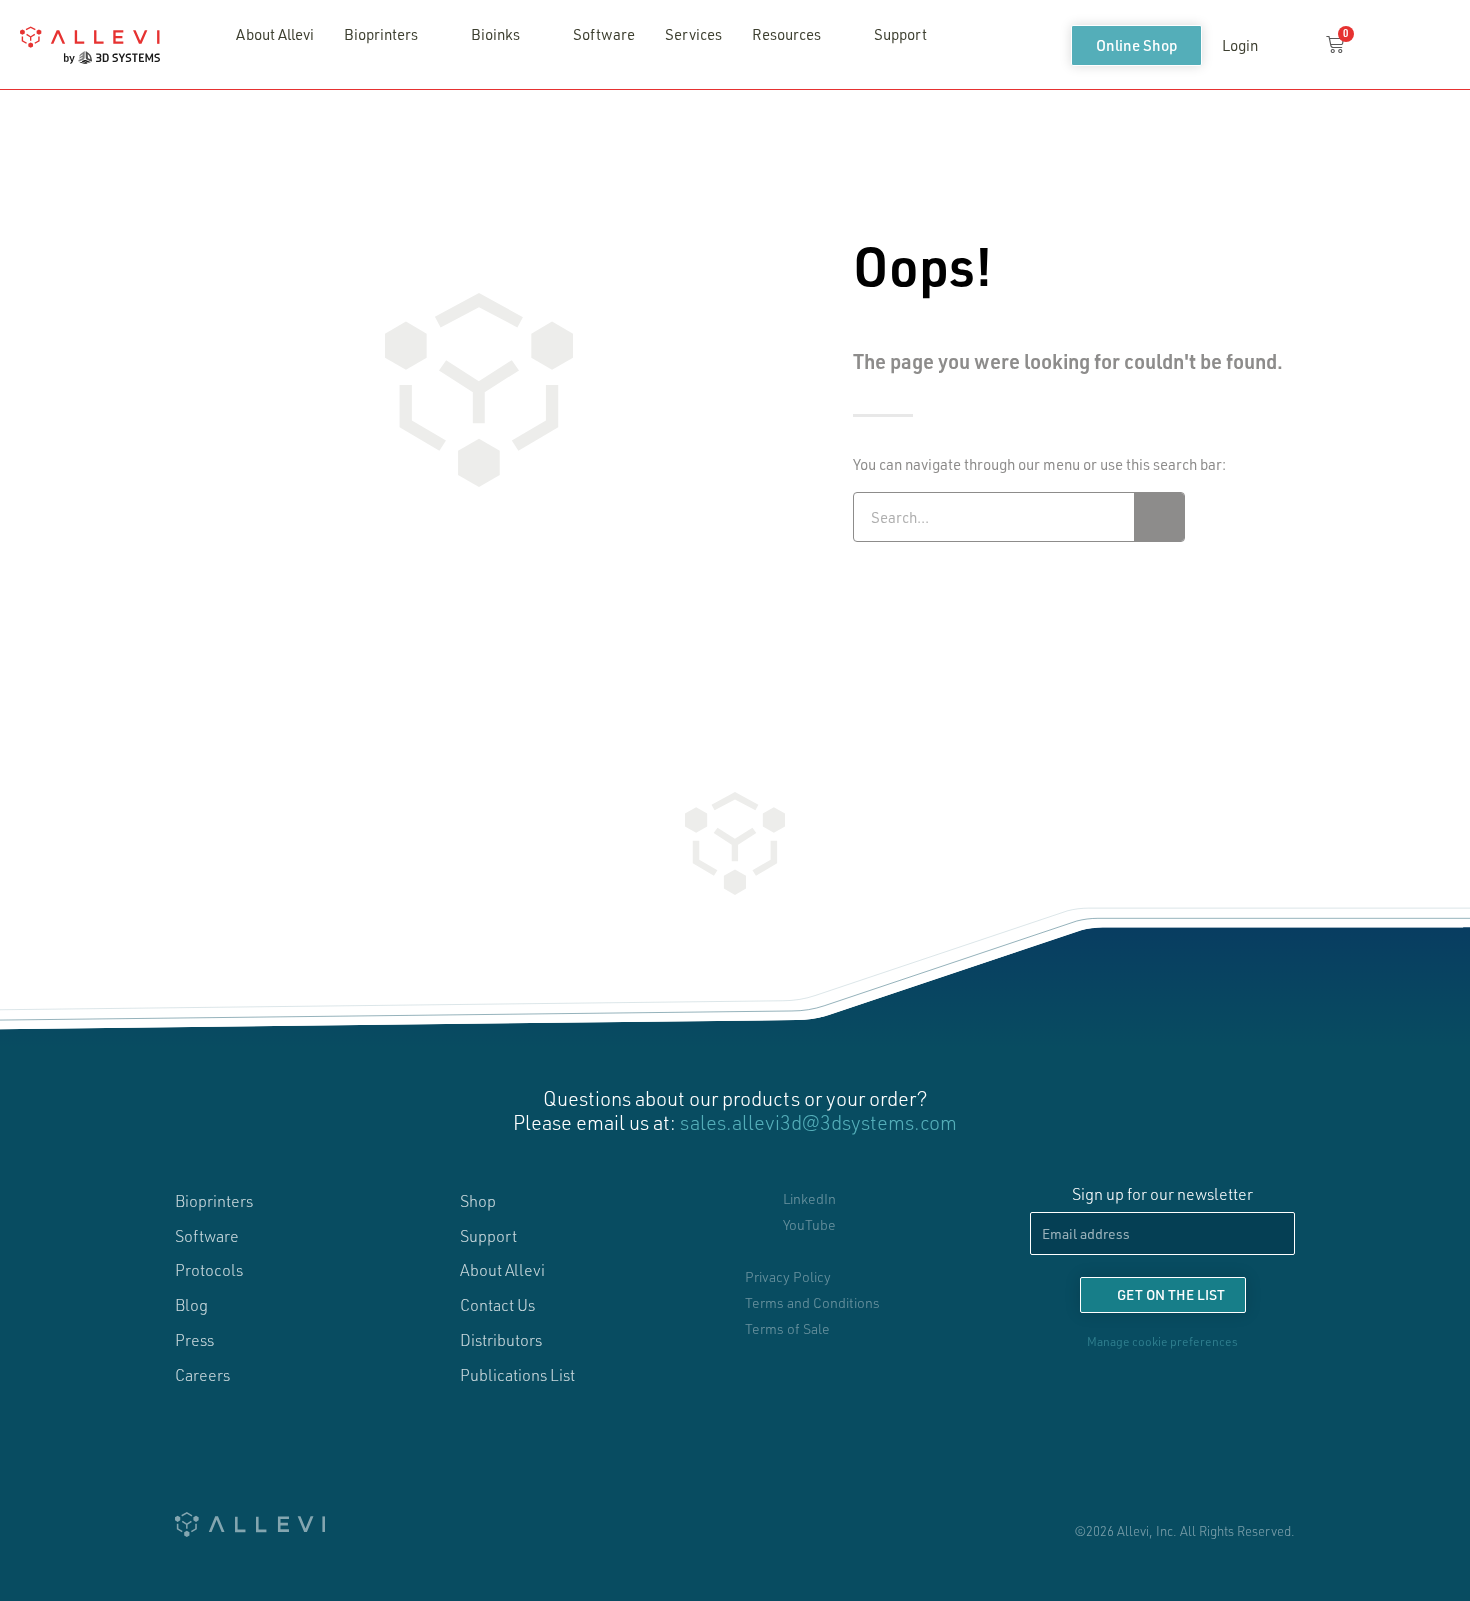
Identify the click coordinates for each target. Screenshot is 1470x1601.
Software (604, 34)
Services (693, 34)
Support (900, 34)
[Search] (1159, 517)
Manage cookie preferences (1162, 1341)
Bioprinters (381, 34)
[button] (1290, 46)
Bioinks (495, 34)
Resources (786, 34)
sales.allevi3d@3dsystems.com (818, 1122)
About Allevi (275, 34)
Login (1240, 45)
